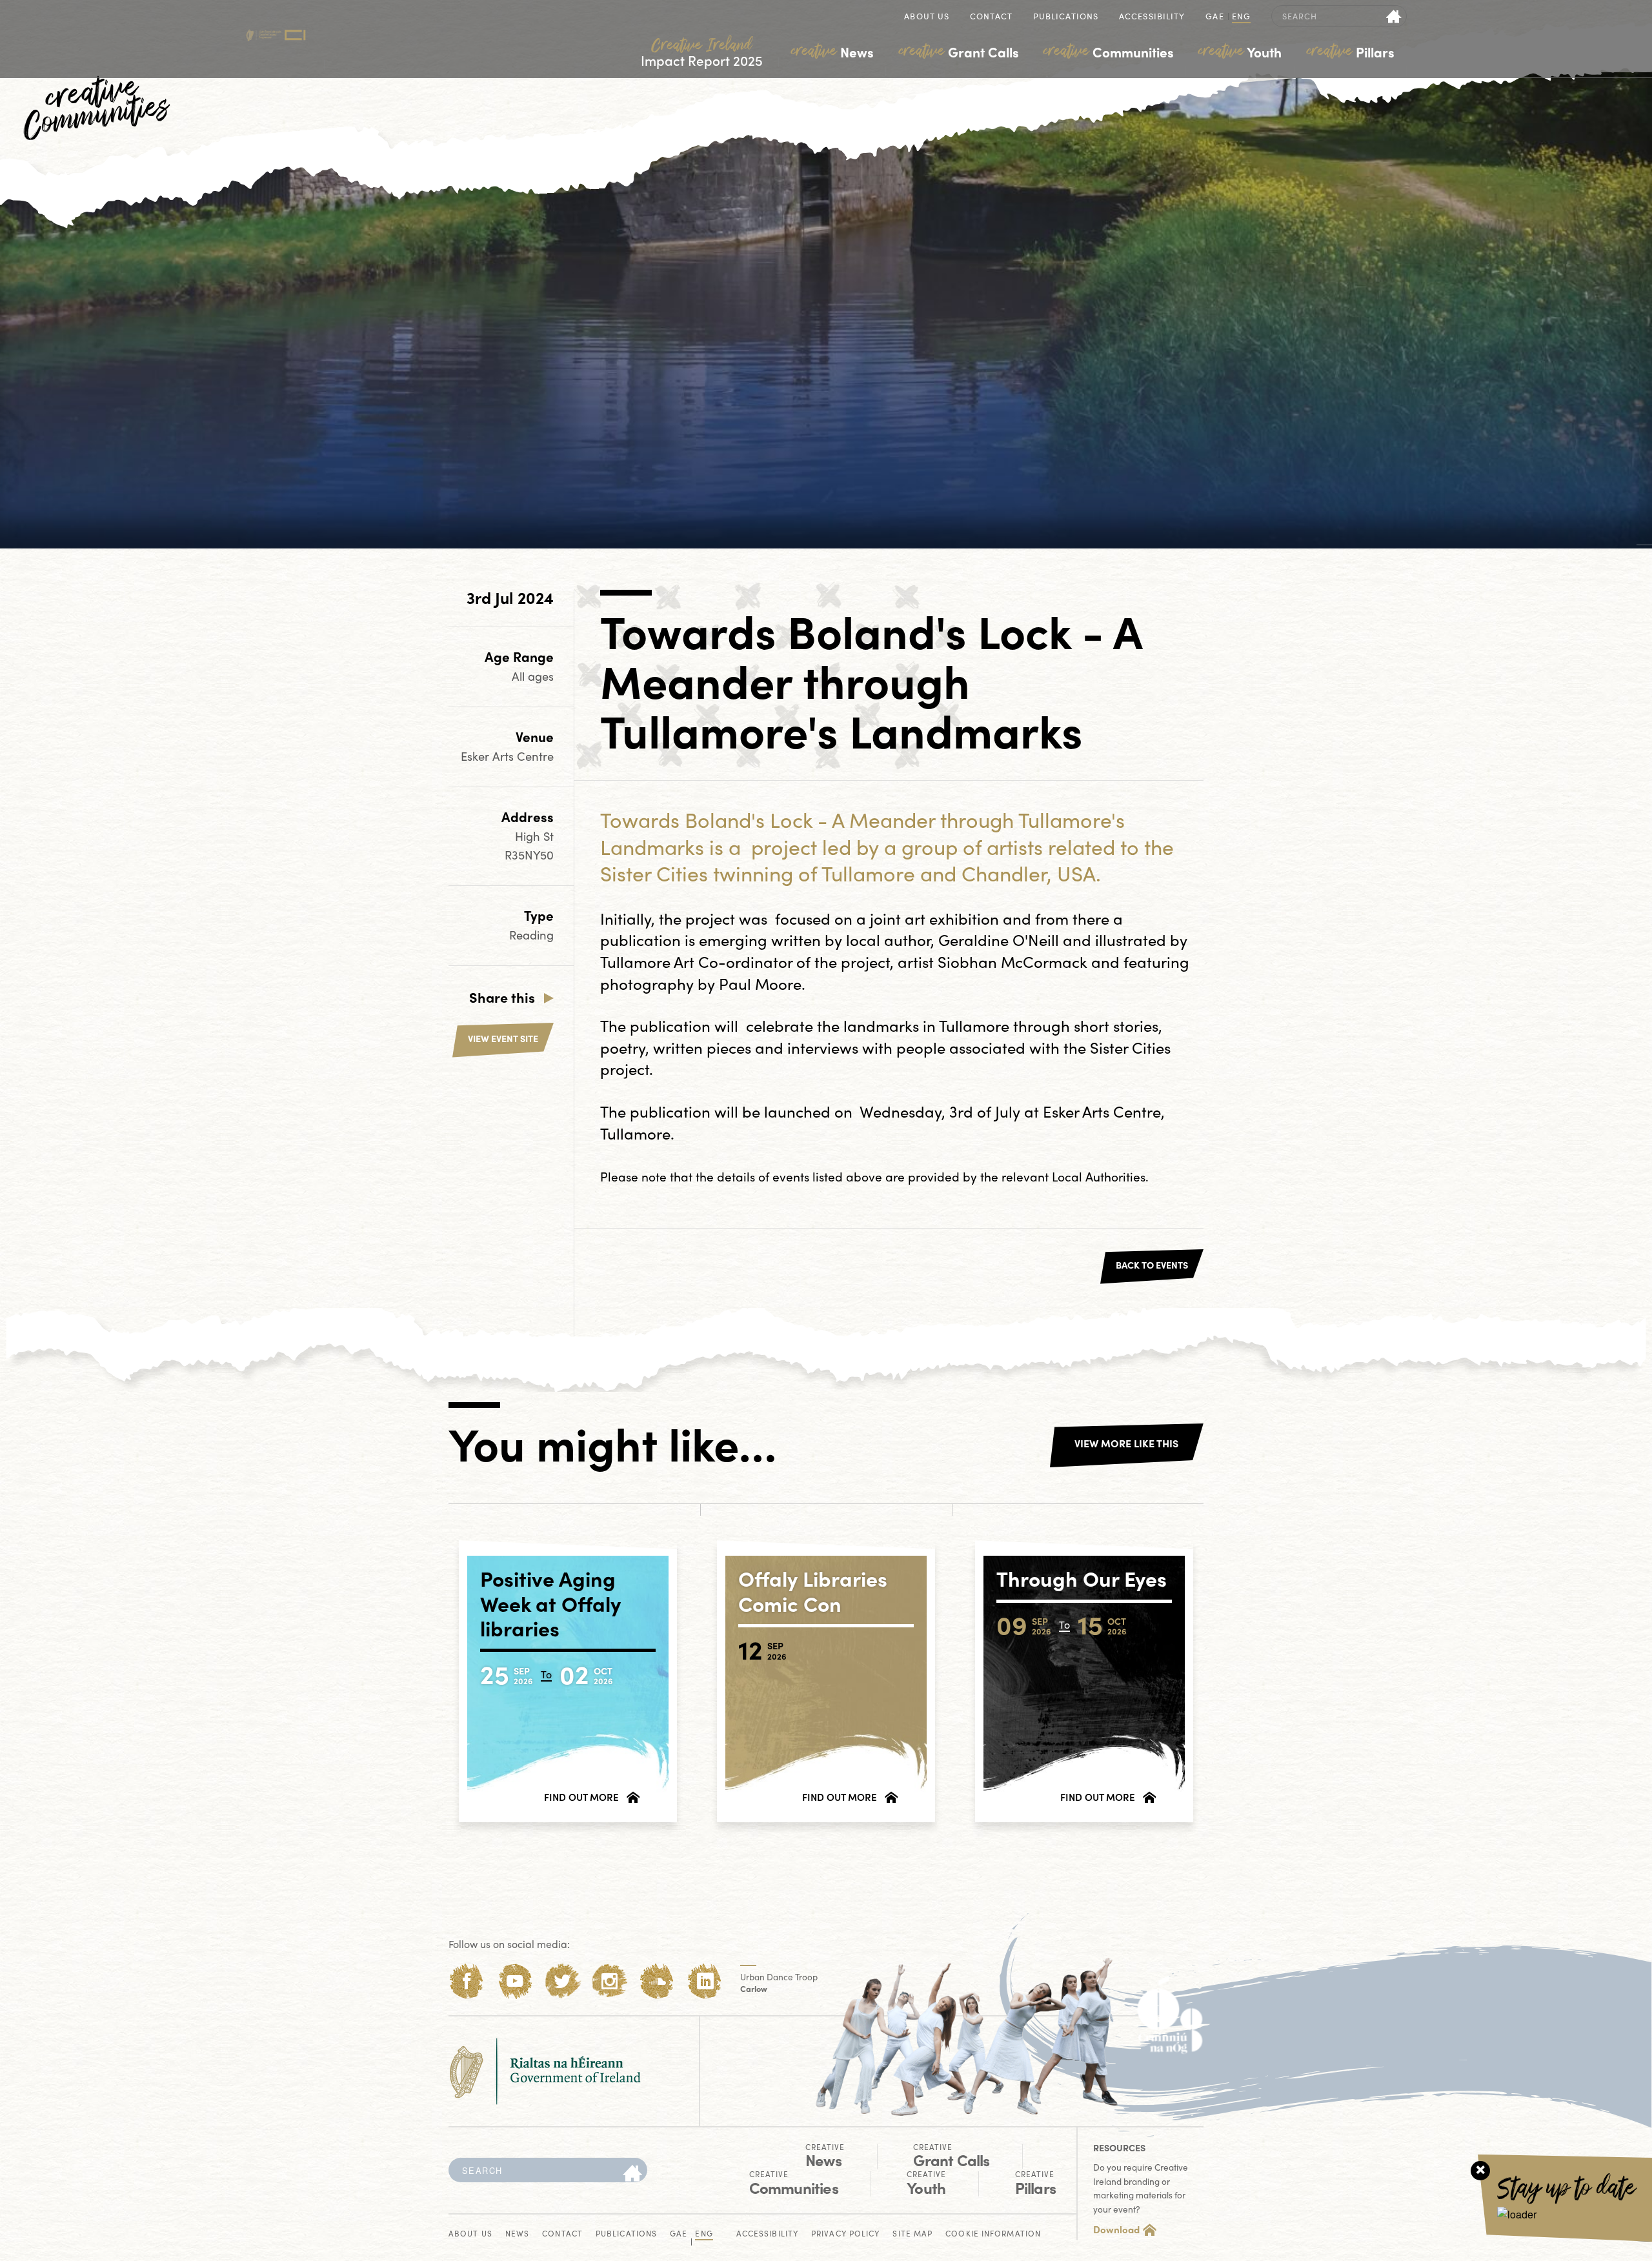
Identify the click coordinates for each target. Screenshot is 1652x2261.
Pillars (1351, 52)
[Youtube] (515, 1981)
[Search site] (1394, 16)
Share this (502, 997)
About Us (927, 17)
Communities (1109, 52)
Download (1116, 2229)
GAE (1214, 17)
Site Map (912, 2234)
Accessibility (1152, 17)
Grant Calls (959, 52)
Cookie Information (993, 2234)
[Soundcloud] (657, 1981)
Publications (1066, 17)
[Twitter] (562, 1981)
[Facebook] (467, 1981)
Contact (991, 17)
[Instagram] (609, 1981)
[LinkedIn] (705, 1981)
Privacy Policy (845, 2234)
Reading (531, 935)
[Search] (632, 2174)
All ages (533, 676)
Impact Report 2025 (702, 53)
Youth (1240, 52)
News (832, 52)
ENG (1241, 17)
